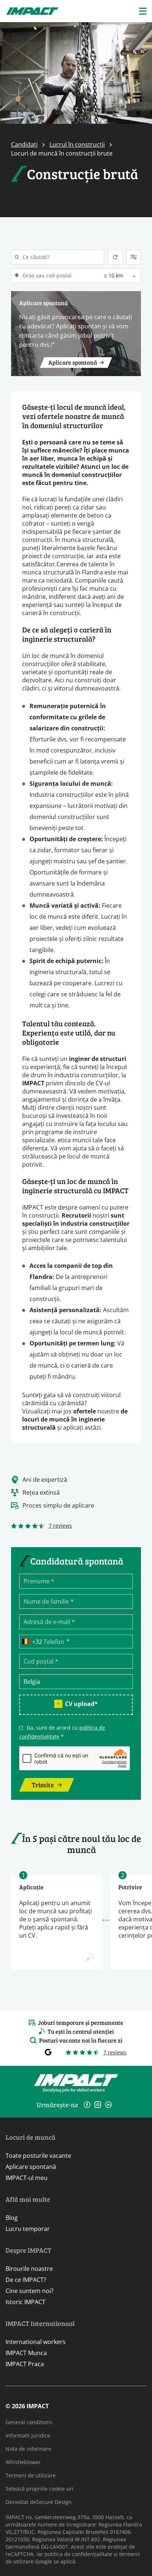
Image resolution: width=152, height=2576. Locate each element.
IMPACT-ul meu (27, 2178)
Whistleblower (23, 2462)
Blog (12, 2217)
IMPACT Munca (26, 2353)
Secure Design (54, 2502)
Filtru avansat (134, 257)
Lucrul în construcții (77, 144)
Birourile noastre (29, 2268)
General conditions (29, 2422)
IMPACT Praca (25, 2364)
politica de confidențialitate (78, 2554)
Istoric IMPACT (25, 2302)
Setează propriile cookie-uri (39, 2489)
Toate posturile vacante (38, 2155)
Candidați (24, 144)
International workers (36, 2342)
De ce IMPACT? (26, 2280)
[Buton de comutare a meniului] (143, 11)
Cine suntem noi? (30, 2291)
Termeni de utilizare (31, 2475)
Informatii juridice (28, 2435)
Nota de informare (28, 2449)
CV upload (81, 1704)
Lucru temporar (28, 2229)
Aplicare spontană (31, 2166)
